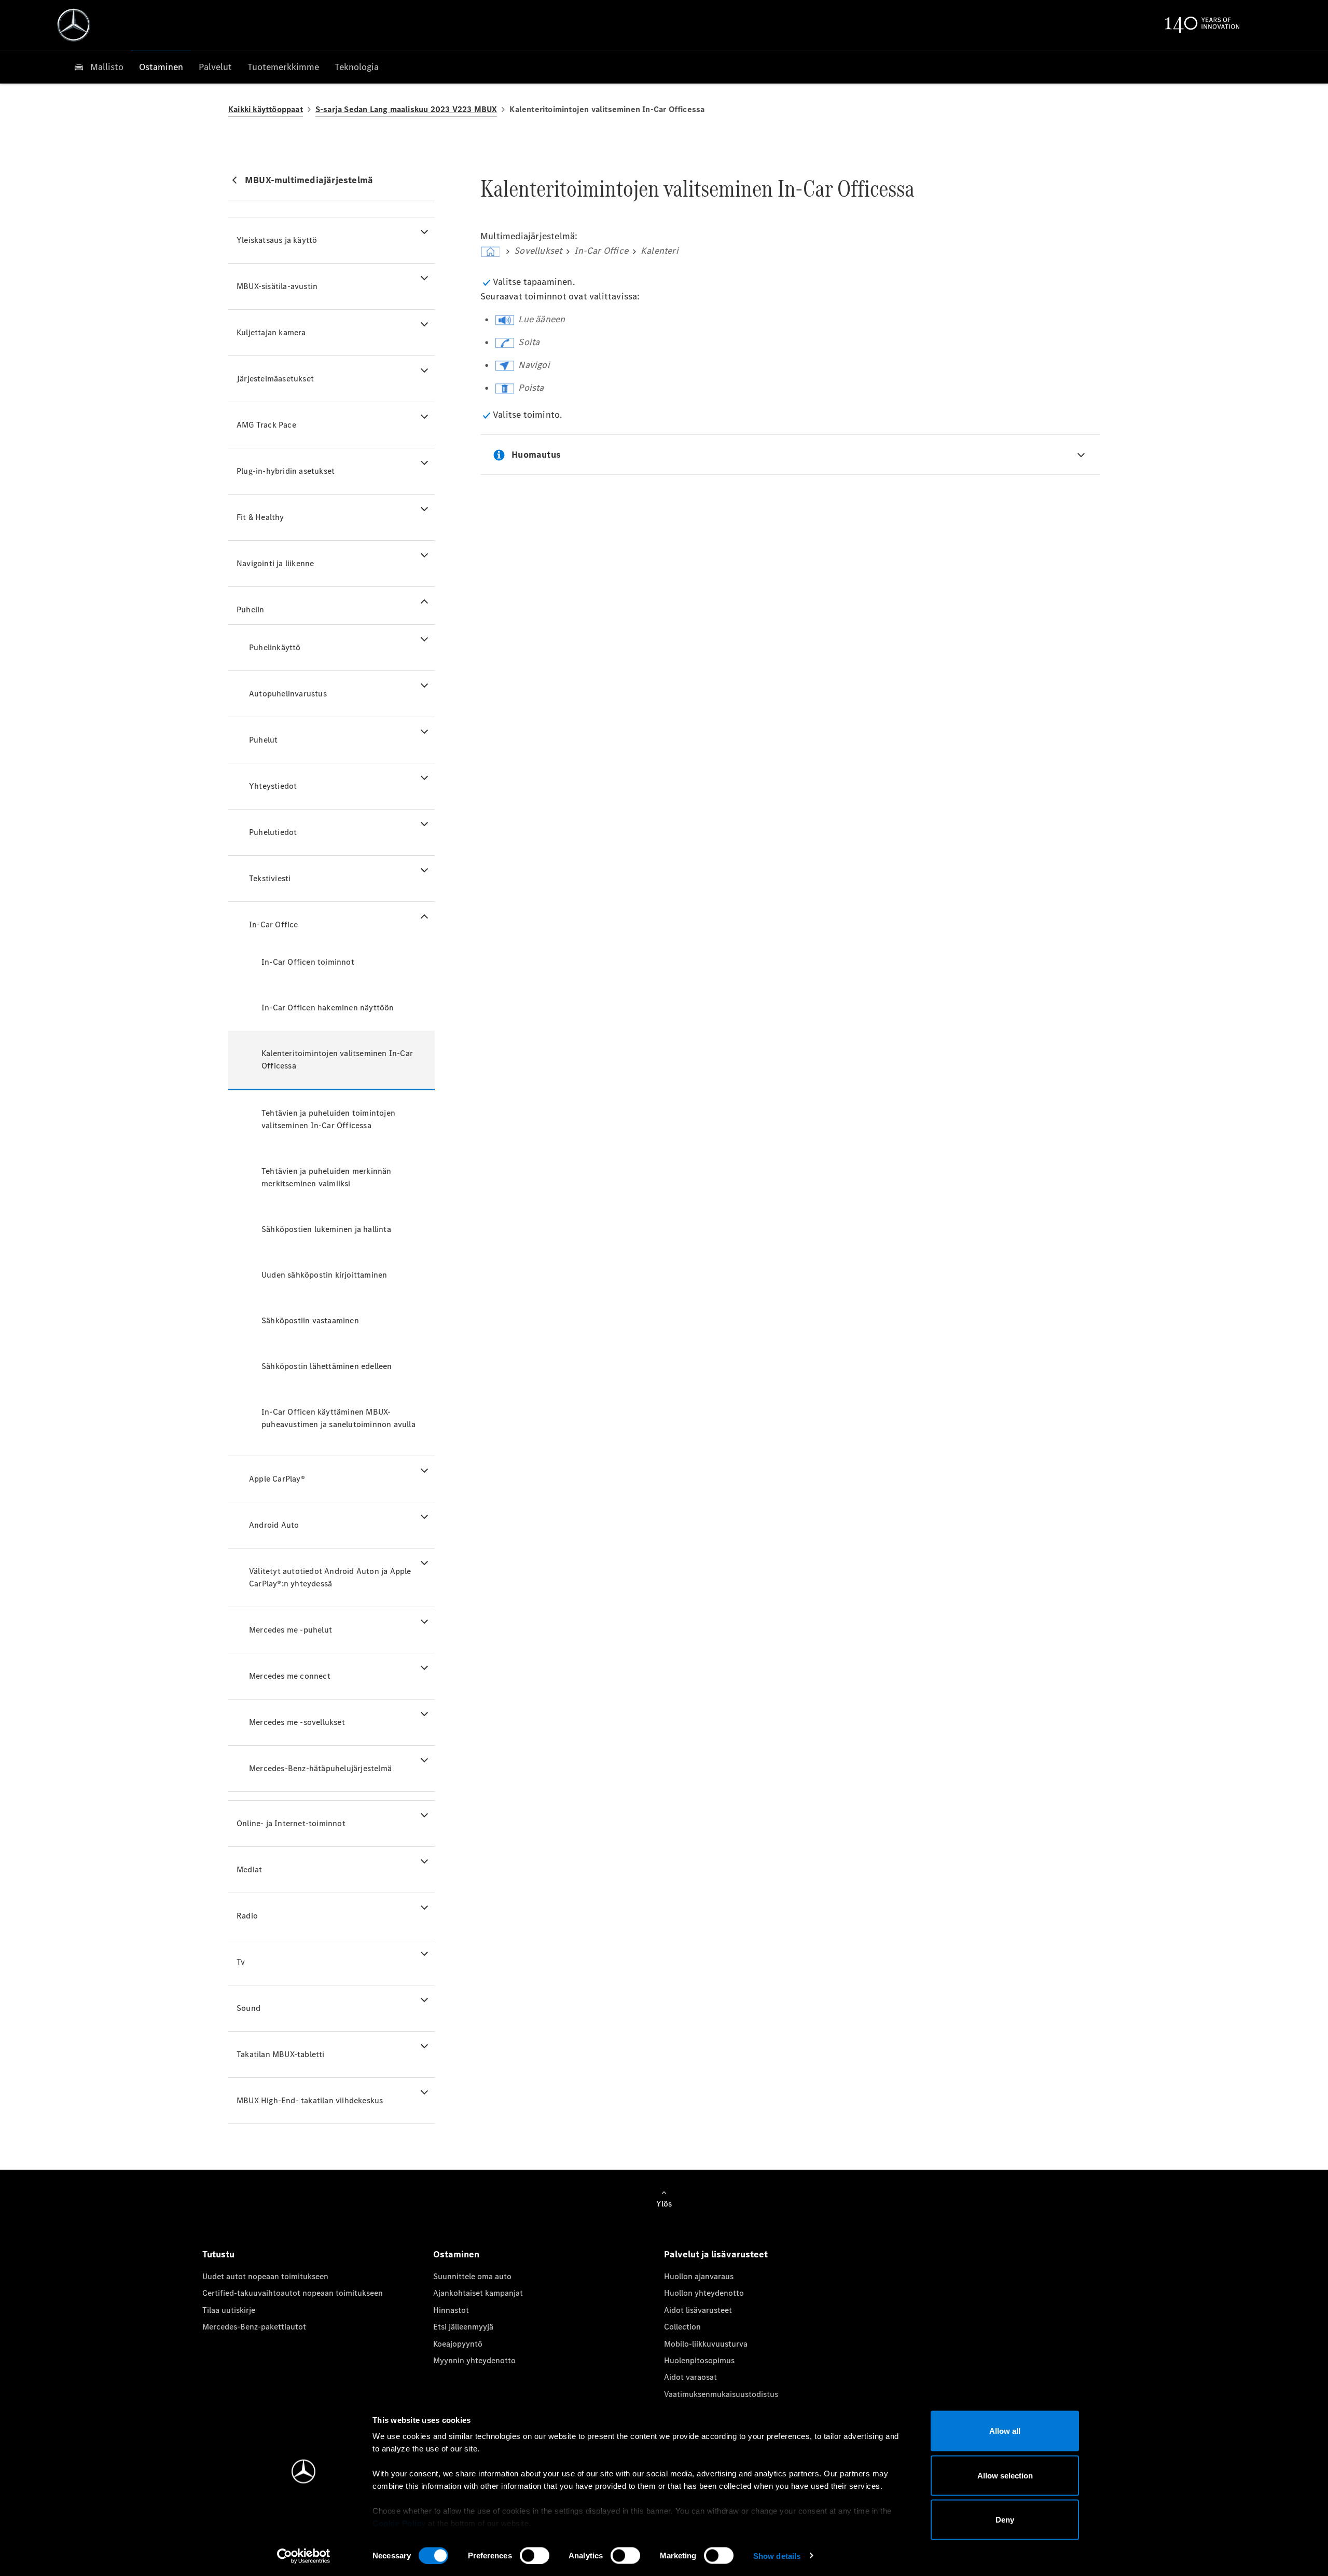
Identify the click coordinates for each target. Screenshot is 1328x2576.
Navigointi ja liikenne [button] (275, 563)
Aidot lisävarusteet (698, 2310)
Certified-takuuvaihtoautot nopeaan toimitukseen (293, 2293)
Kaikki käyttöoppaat (266, 109)
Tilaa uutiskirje (229, 2310)
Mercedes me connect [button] (290, 1676)
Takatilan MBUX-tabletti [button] (281, 2054)
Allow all (1005, 2431)
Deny (1005, 2520)
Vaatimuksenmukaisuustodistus (721, 2394)
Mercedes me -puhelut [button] (290, 1630)
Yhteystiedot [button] (273, 786)
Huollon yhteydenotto (704, 2293)
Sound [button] (248, 2008)
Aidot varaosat (690, 2377)
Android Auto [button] (274, 1525)
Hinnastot (451, 2310)
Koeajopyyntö (458, 2344)
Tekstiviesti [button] (270, 878)
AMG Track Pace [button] (266, 425)
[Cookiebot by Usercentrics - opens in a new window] (304, 2556)
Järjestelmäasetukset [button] (275, 379)
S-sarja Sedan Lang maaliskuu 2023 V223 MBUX (406, 109)
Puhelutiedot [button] (273, 832)
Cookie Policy (399, 2523)
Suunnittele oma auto (472, 2276)
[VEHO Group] (74, 25)
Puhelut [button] (263, 740)
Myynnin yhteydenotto (474, 2360)
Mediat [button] (249, 1869)
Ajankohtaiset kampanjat (478, 2293)
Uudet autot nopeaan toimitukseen (265, 2276)
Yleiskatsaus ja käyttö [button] (277, 240)
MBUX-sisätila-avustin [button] (277, 286)
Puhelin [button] (250, 609)
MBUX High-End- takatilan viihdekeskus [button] (310, 2100)
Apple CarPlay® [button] (277, 1479)
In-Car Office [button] (274, 924)
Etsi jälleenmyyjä (463, 2327)
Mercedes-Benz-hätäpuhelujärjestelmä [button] (320, 1768)
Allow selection (1005, 2475)
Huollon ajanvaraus (699, 2276)
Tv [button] (241, 1962)
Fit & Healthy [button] (260, 517)
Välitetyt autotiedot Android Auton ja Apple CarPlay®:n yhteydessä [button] (330, 1577)
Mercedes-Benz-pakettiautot (254, 2327)
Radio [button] (247, 1916)
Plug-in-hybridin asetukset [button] (286, 471)
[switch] (535, 2555)
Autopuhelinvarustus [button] (288, 694)
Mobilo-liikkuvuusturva (706, 2344)
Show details (777, 2556)
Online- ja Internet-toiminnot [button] (291, 1823)
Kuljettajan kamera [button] (271, 332)
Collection (682, 2327)
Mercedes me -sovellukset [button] (297, 1722)
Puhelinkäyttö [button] (275, 647)
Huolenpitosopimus (699, 2360)
